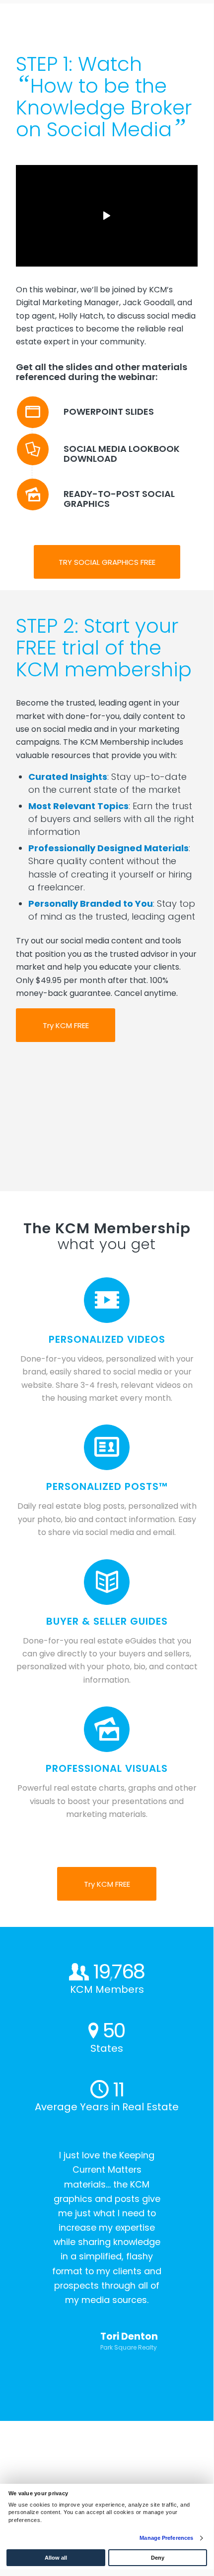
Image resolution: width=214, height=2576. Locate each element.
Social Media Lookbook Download (122, 454)
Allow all (56, 2558)
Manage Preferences (166, 2538)
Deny (158, 2558)
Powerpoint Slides (109, 411)
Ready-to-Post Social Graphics (119, 499)
